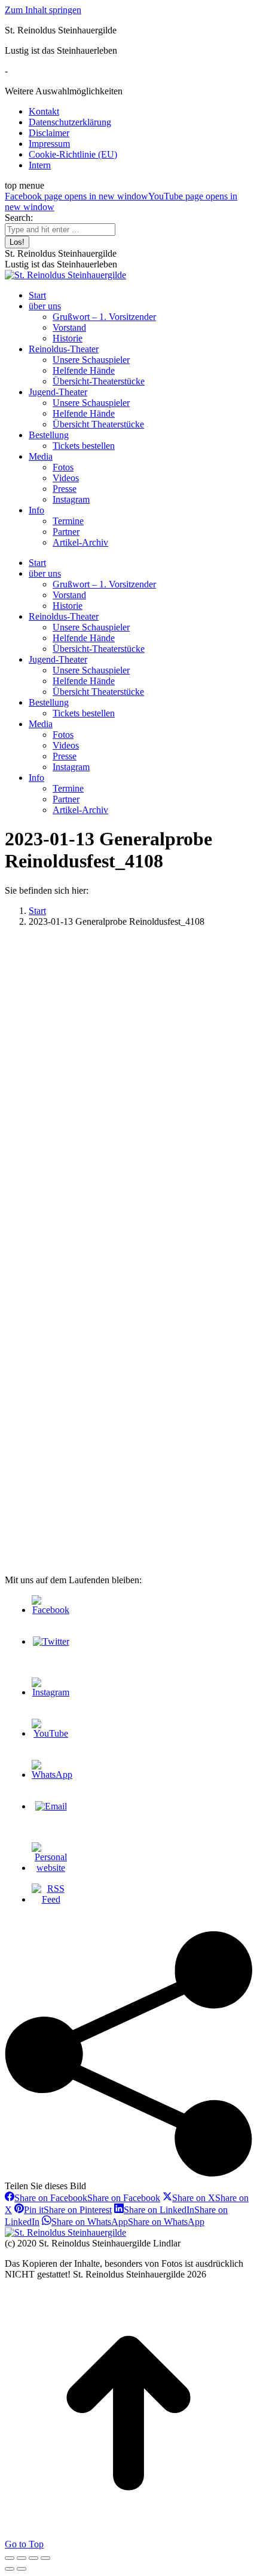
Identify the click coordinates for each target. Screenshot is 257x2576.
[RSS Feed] (51, 1899)
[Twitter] (51, 1641)
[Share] (22, 2558)
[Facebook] (51, 1610)
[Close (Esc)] (10, 2558)
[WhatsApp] (52, 1775)
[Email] (51, 1806)
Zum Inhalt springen (43, 10)
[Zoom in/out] (45, 2558)
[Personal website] (51, 1868)
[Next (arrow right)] (22, 2569)
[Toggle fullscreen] (33, 2558)
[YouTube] (51, 1733)
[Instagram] (51, 1692)
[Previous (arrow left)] (10, 2569)
